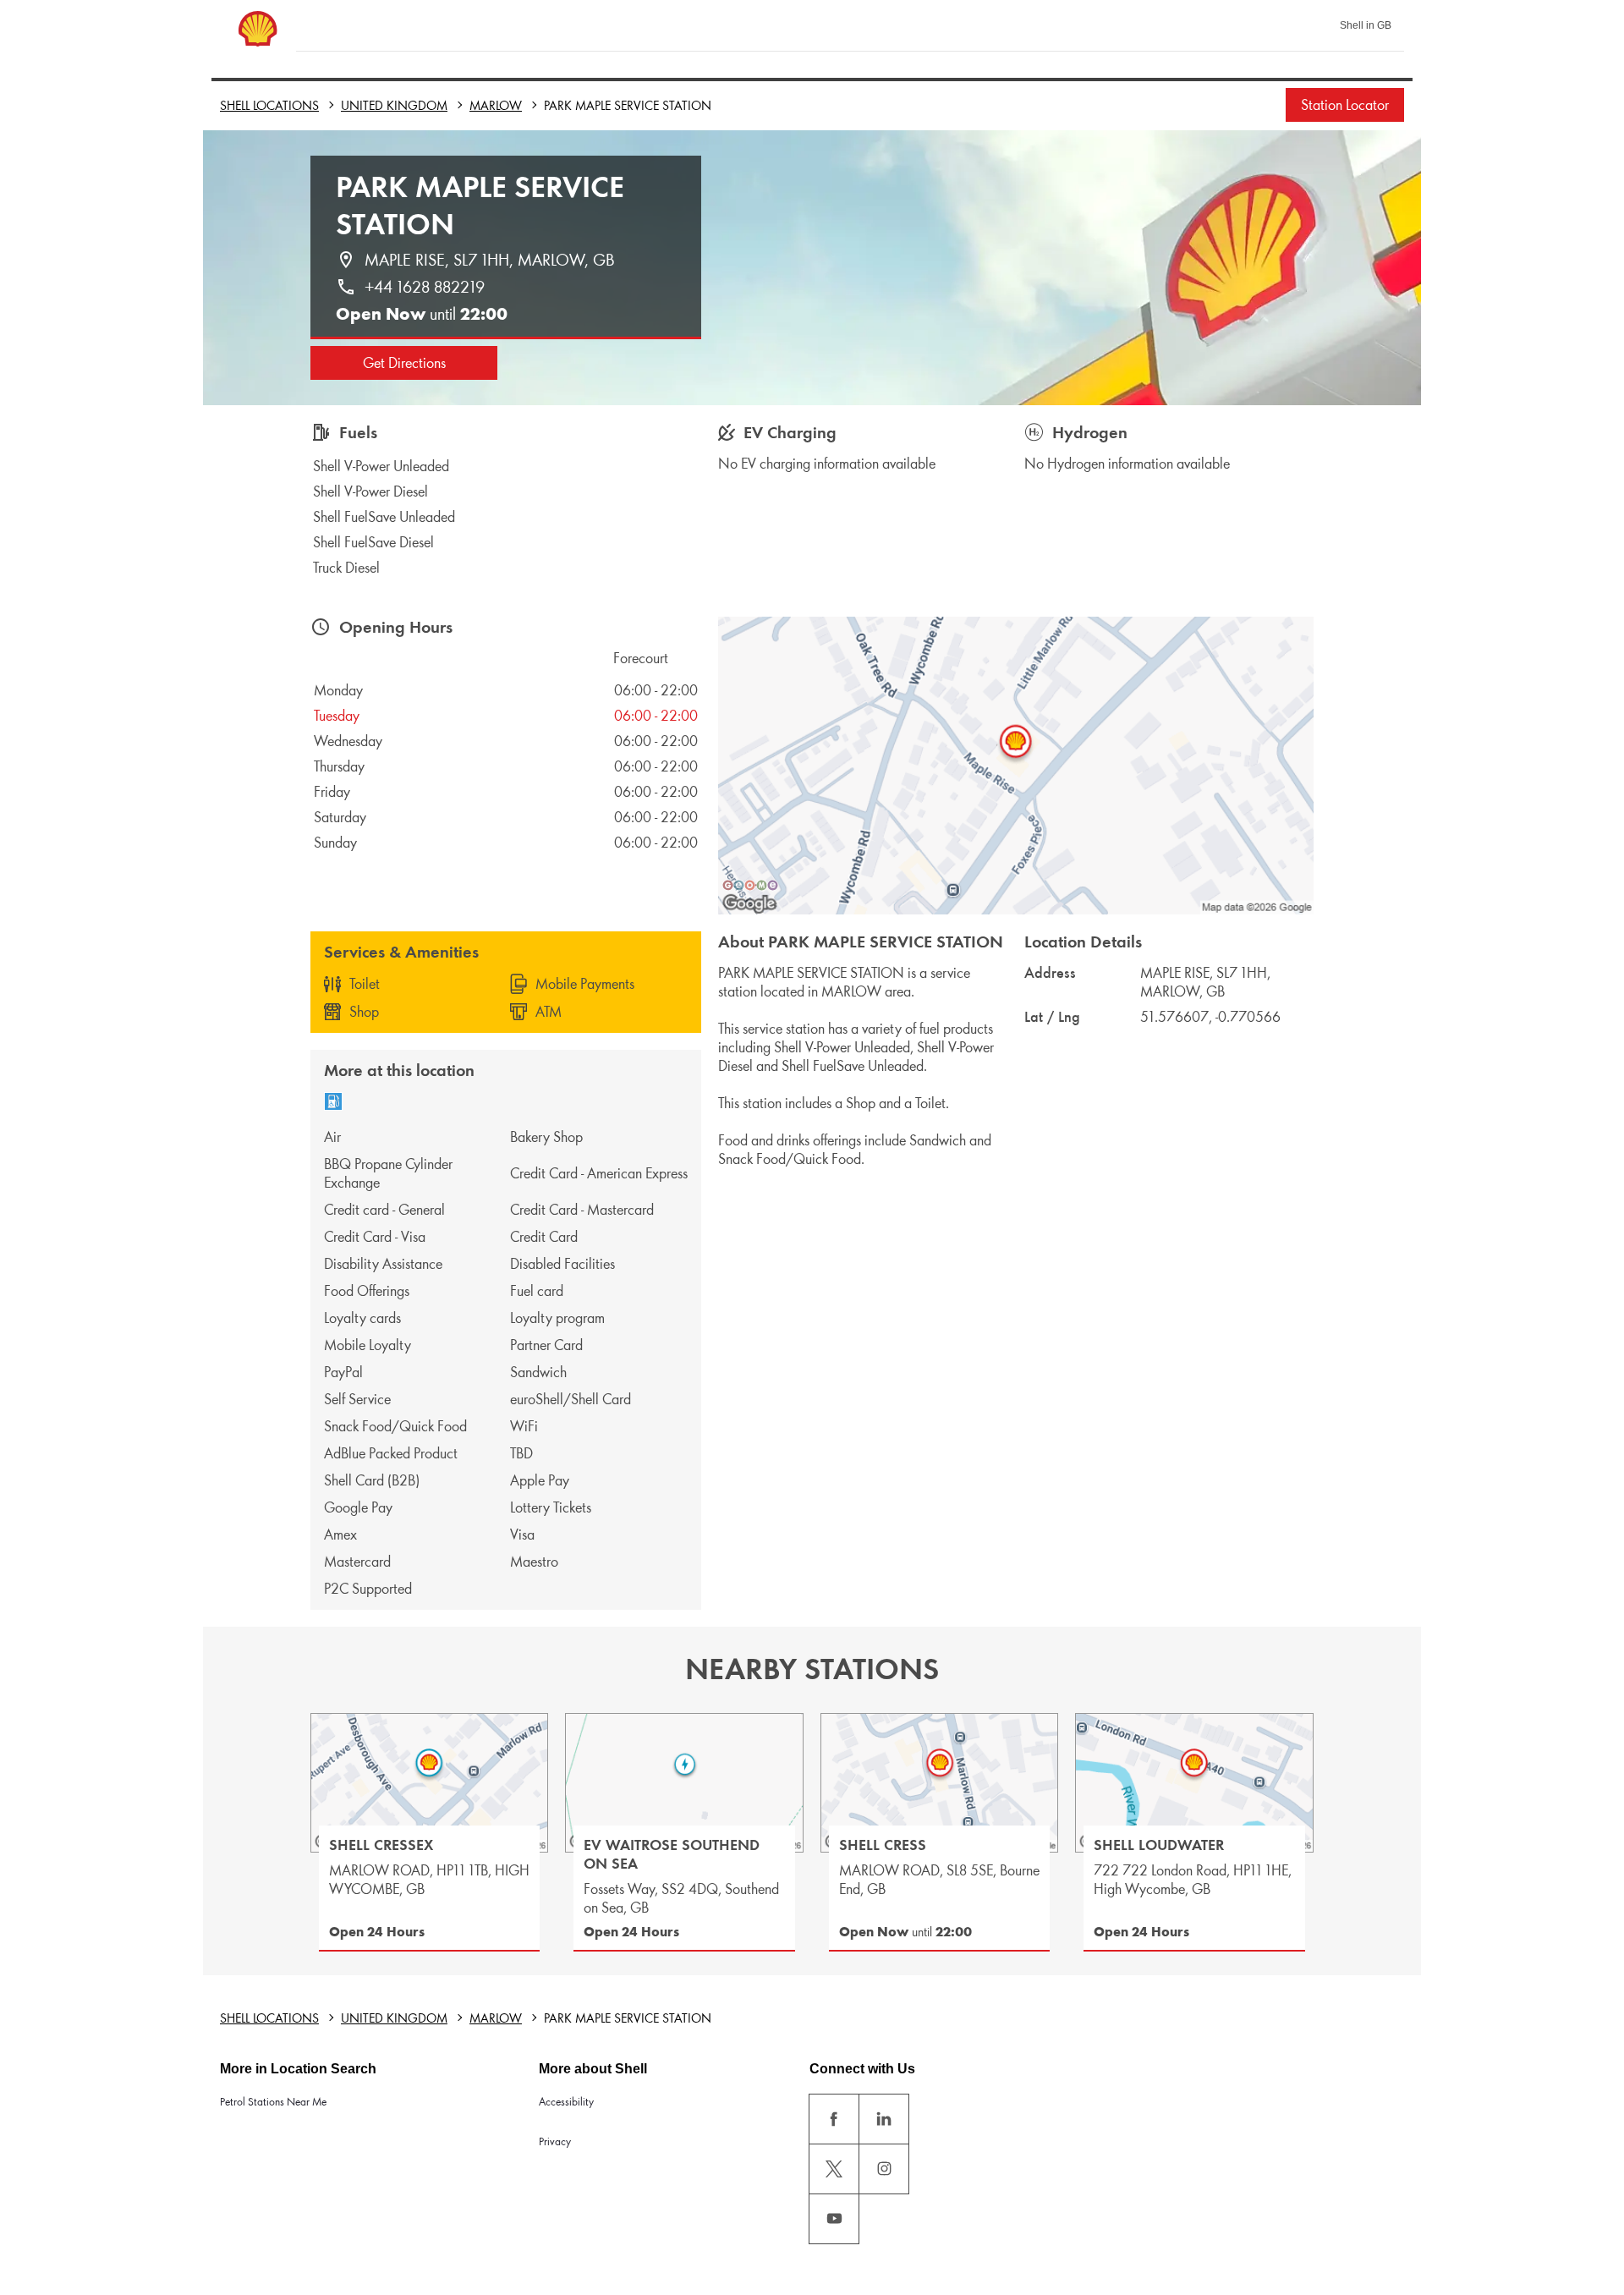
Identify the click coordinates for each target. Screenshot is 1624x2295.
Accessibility (566, 2102)
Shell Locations (269, 105)
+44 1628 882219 (425, 287)
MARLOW (496, 105)
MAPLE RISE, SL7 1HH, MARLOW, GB (490, 260)
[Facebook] (834, 2119)
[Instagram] (884, 2169)
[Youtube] (834, 2219)
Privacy (555, 2141)
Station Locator (1345, 105)
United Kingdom (394, 105)
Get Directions (404, 363)
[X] (834, 2169)
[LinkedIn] (884, 2119)
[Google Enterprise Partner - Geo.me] (750, 885)
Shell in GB (1366, 25)
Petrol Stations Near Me (273, 2102)
